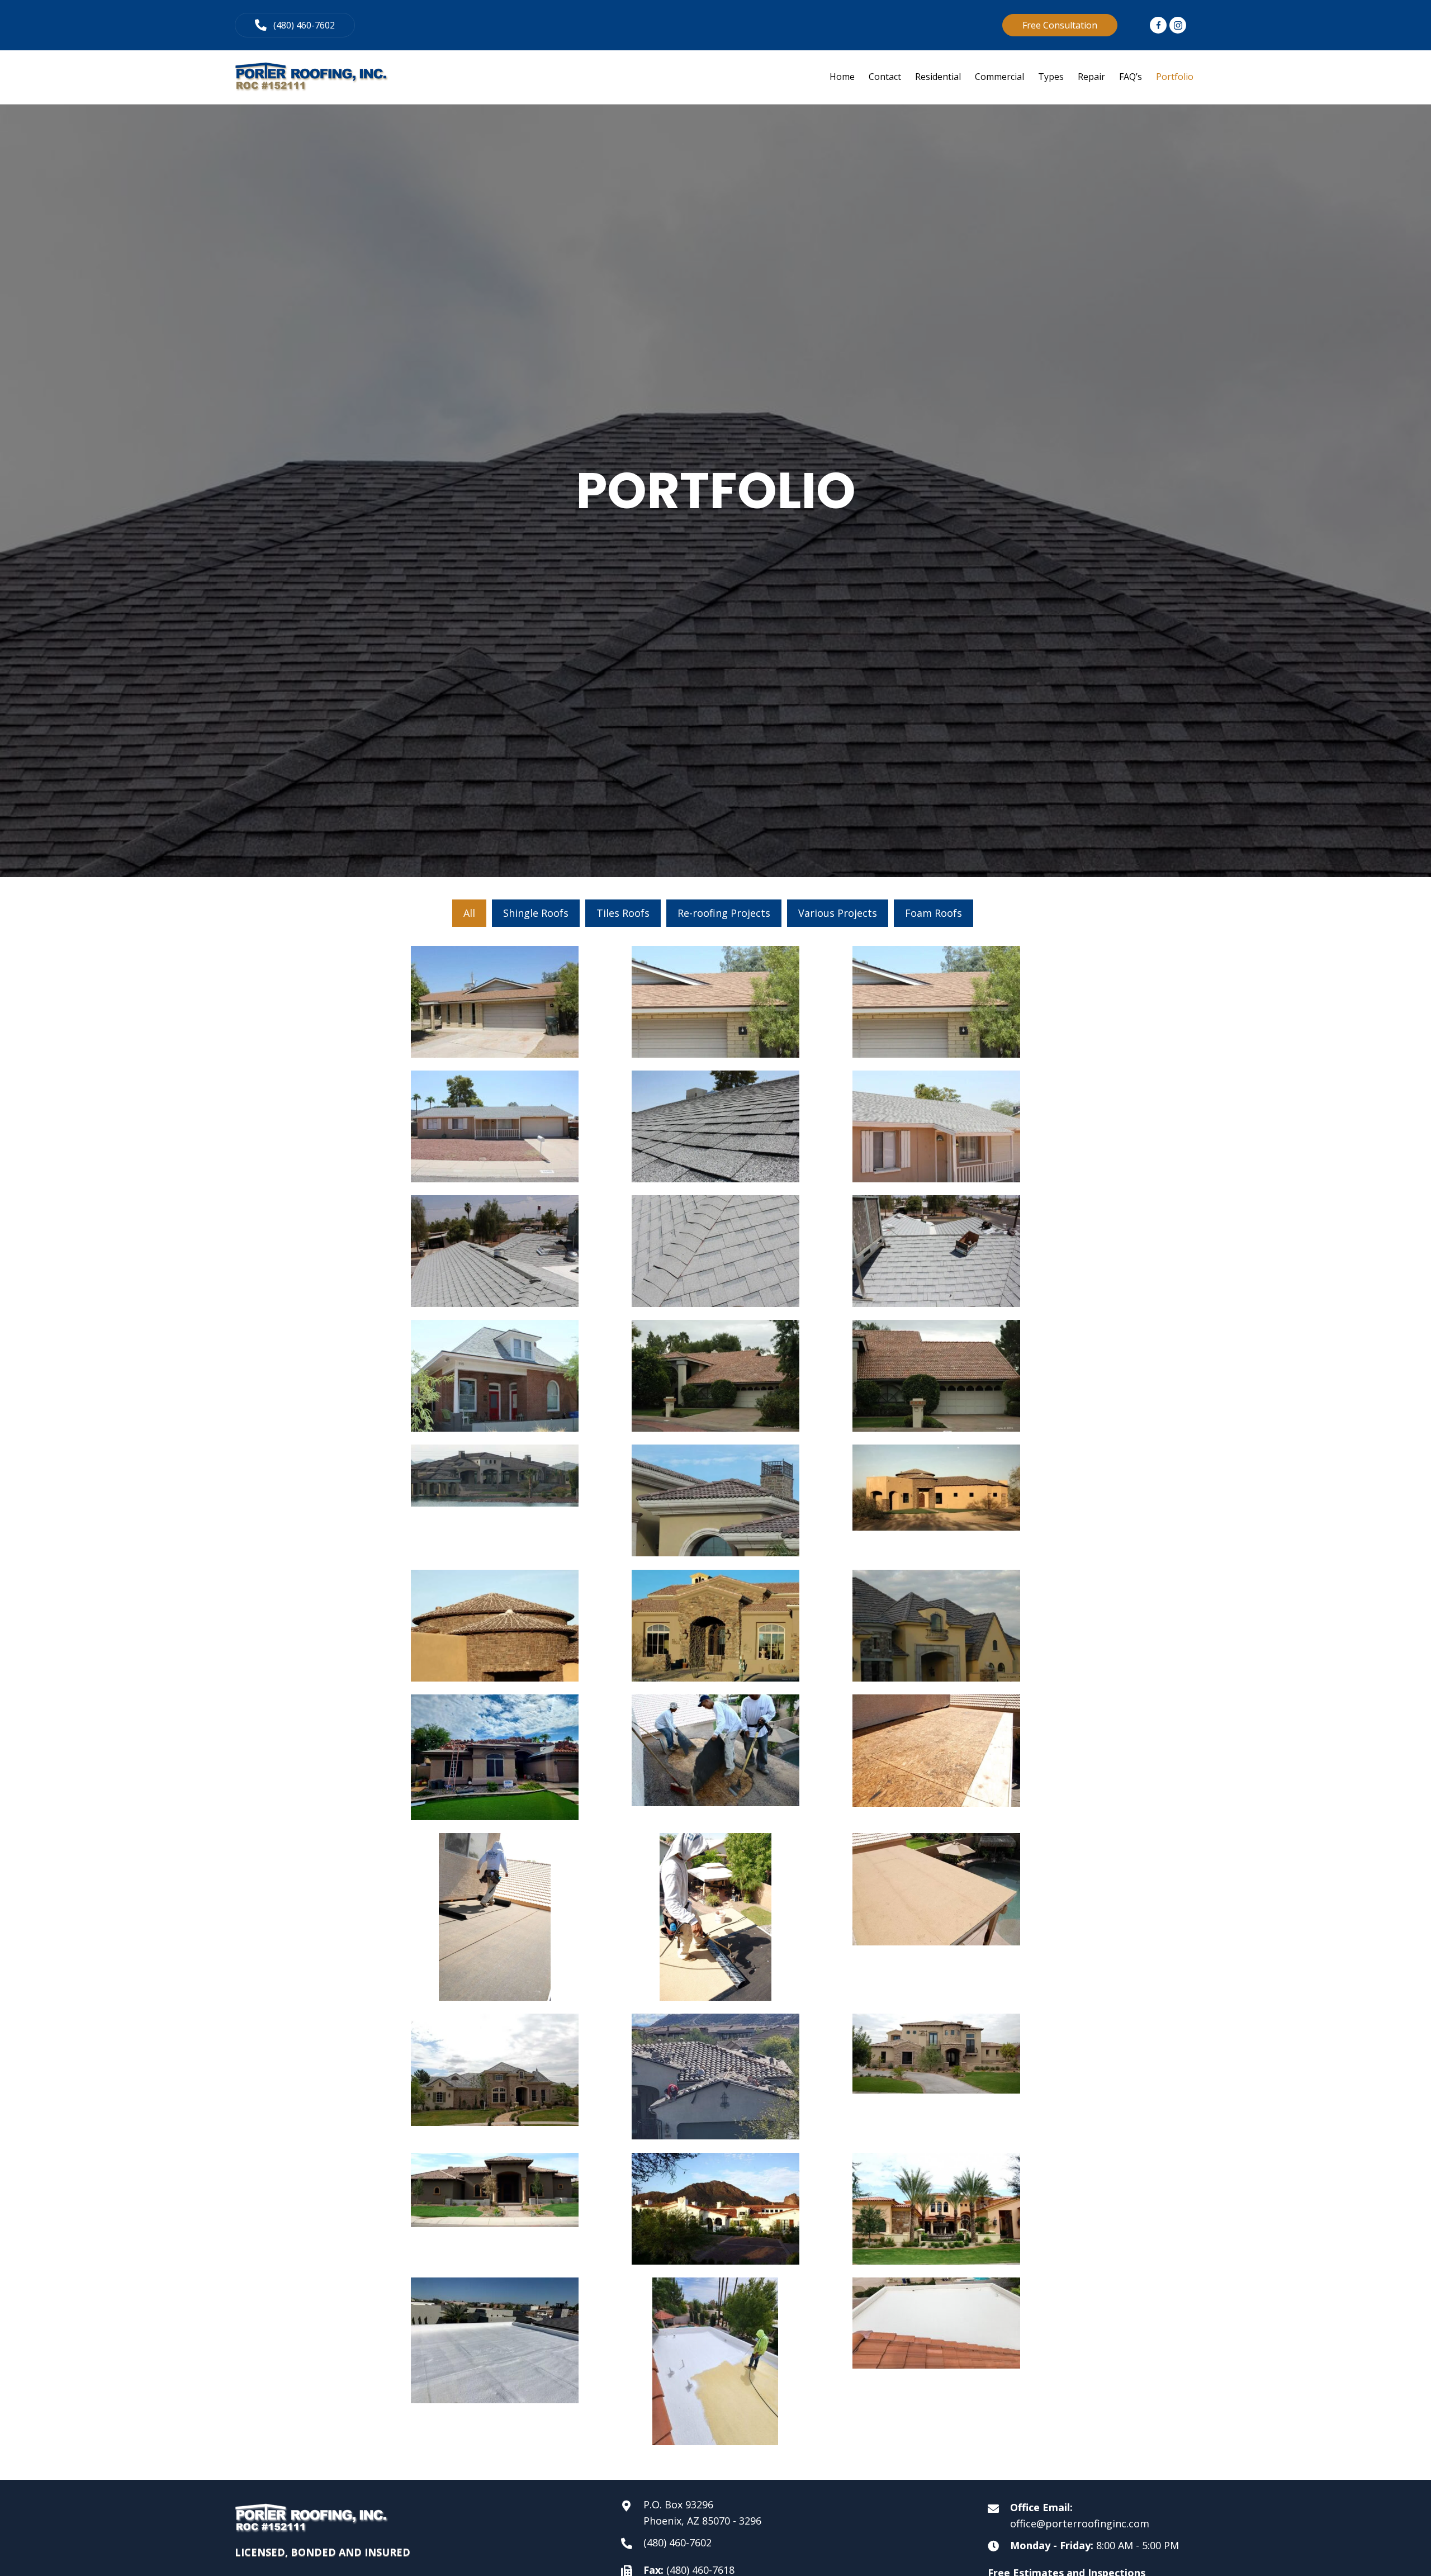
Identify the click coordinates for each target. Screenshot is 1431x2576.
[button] (295, 25)
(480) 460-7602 (677, 2542)
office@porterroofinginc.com (1080, 2523)
